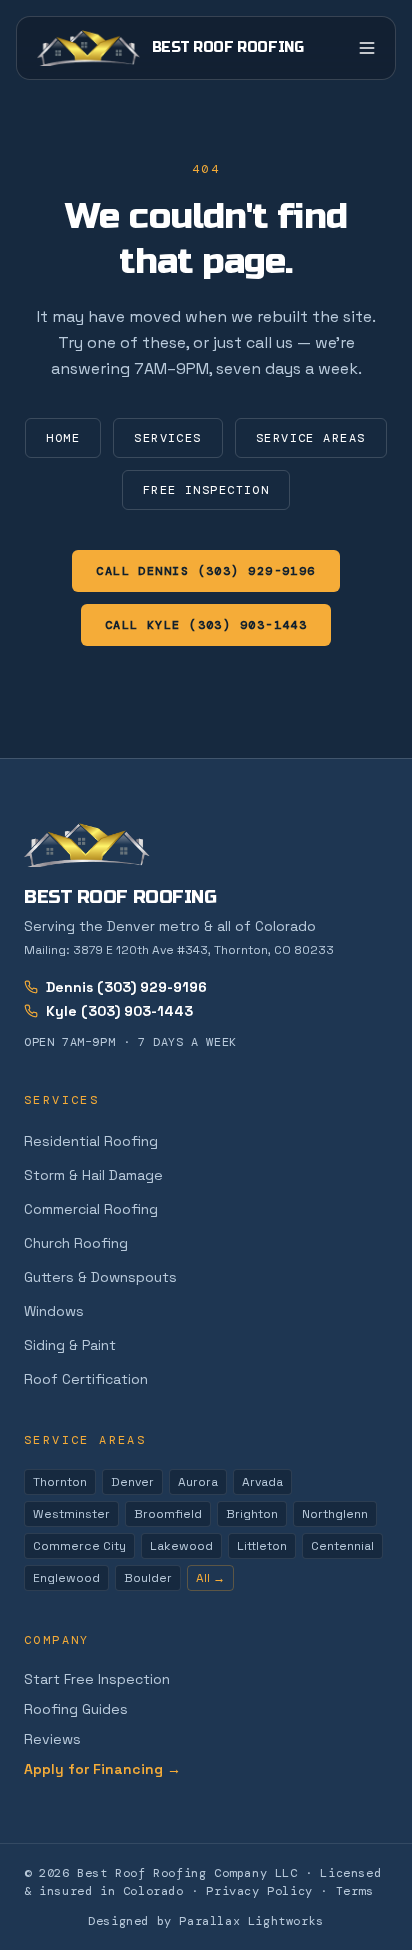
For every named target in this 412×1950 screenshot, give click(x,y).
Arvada (262, 1482)
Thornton (60, 1482)
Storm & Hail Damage (93, 1175)
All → (210, 1578)
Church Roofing (76, 1243)
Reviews (52, 1739)
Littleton (262, 1546)
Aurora (198, 1482)
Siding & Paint (70, 1345)
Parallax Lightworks (251, 1921)
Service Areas (311, 438)
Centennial (342, 1546)
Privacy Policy (259, 1891)
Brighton (252, 1514)
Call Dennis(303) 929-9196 (205, 571)
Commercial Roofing (91, 1209)
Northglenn (335, 1514)
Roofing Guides (76, 1709)
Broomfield (168, 1514)
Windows (54, 1311)
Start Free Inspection (97, 1679)
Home (63, 438)
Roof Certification (86, 1379)
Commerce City (79, 1546)
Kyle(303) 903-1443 (119, 1011)
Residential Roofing (91, 1141)
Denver (132, 1482)
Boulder (148, 1578)
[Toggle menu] (367, 48)
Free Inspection (206, 490)
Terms (355, 1891)
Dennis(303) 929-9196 (126, 987)
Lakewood (181, 1546)
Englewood (66, 1578)
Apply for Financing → (102, 1769)
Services (168, 438)
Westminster (71, 1514)
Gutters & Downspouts (100, 1277)
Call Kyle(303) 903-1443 (206, 625)
